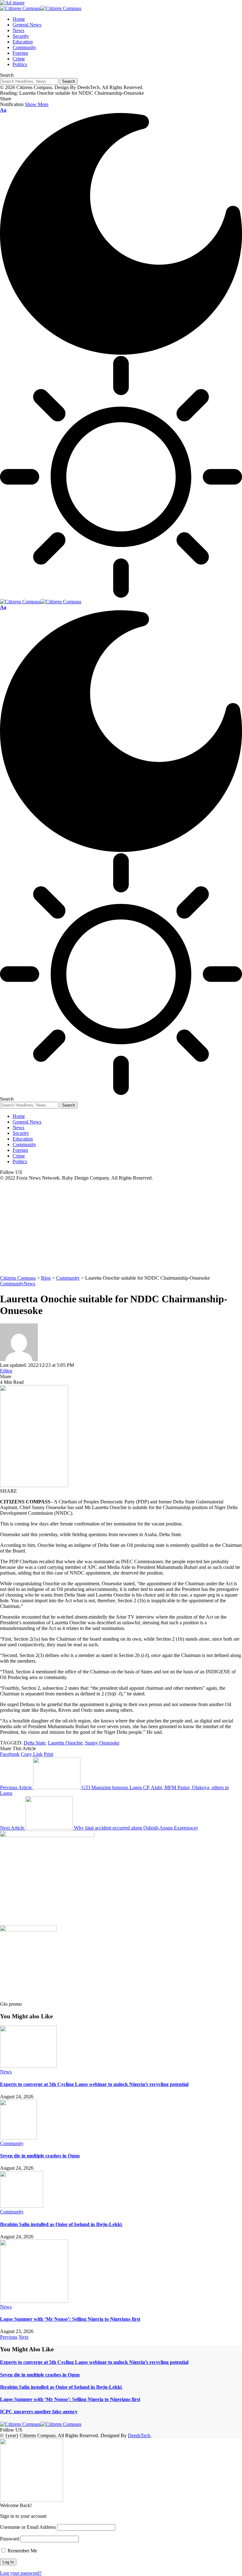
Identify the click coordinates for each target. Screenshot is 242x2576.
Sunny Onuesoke (102, 1743)
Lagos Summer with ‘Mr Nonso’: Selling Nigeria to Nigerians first (70, 2319)
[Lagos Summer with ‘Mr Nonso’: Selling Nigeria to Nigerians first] (34, 2301)
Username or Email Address (28, 2527)
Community (12, 1284)
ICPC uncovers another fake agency (39, 2412)
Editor (6, 1371)
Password (10, 2539)
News (29, 1284)
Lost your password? (21, 2573)
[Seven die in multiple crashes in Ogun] (18, 2138)
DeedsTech (139, 2435)
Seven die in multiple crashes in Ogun (40, 2156)
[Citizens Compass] (41, 8)
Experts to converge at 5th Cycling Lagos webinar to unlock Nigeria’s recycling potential (94, 2084)
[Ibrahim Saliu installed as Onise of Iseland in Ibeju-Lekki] (22, 2206)
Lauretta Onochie (65, 1743)
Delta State (35, 1743)
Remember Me (22, 2551)
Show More (37, 104)
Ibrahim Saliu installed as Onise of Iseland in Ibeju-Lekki (61, 2224)
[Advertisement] (121, 1228)
